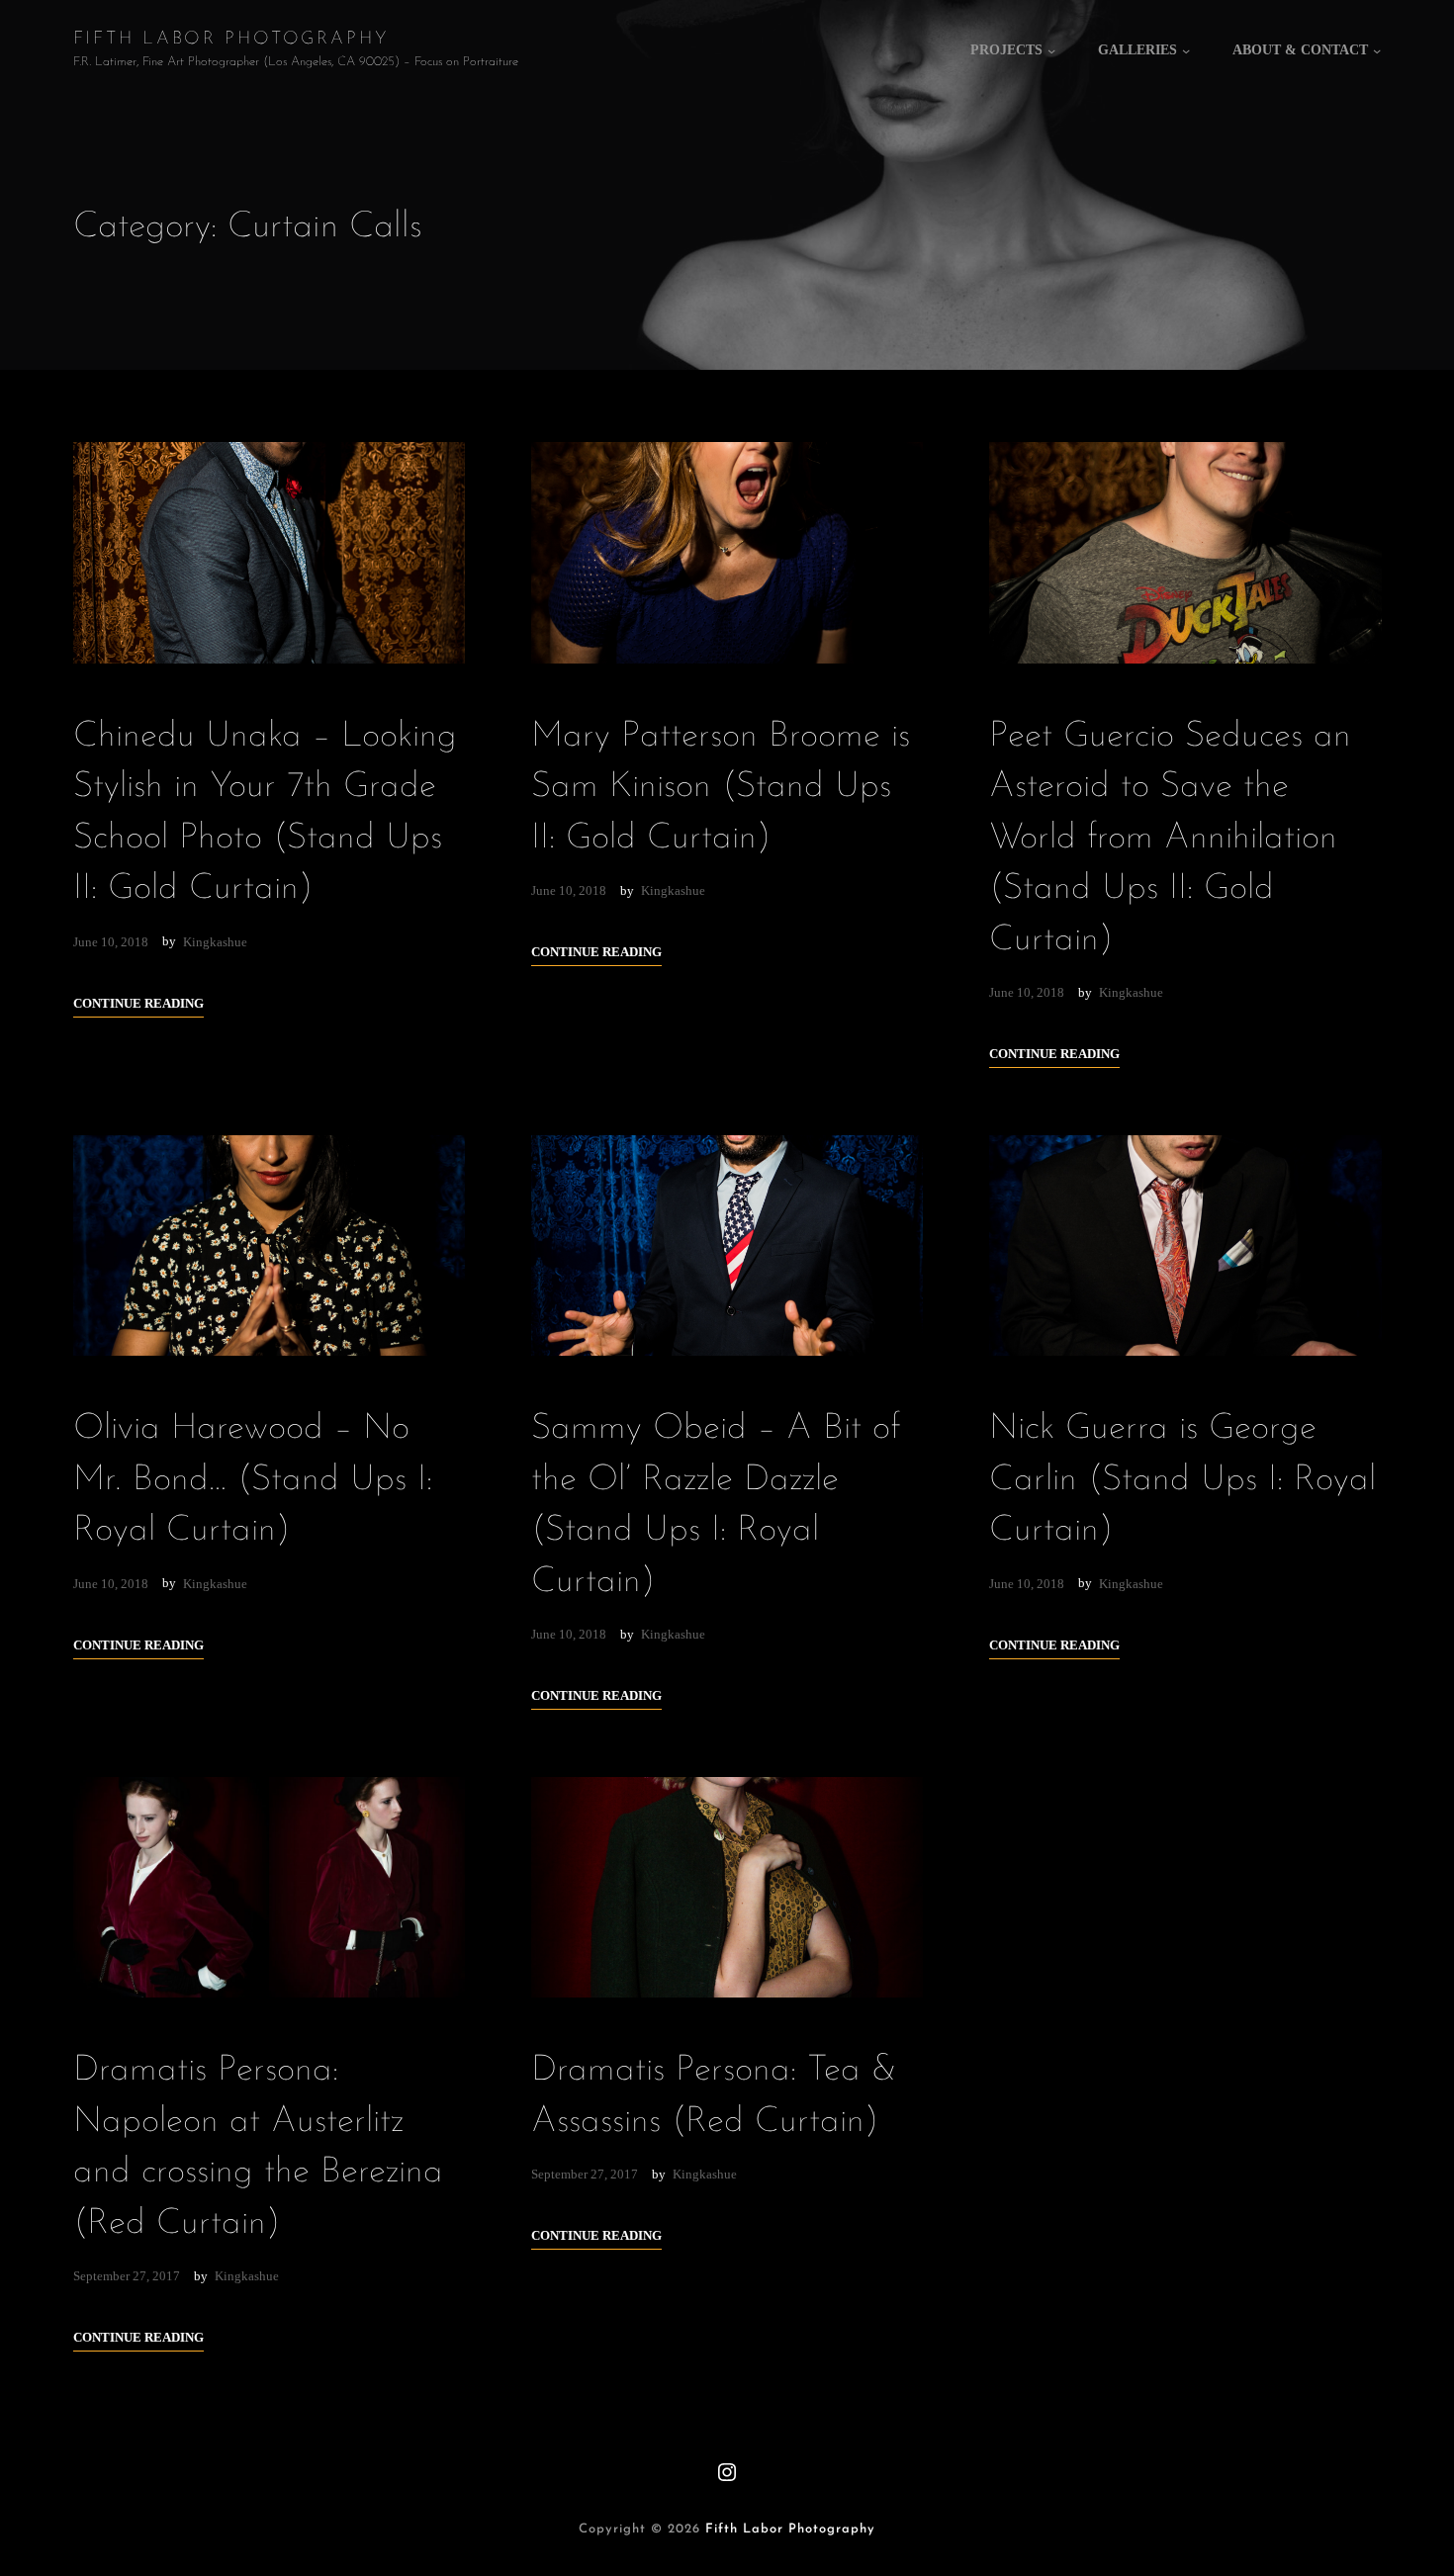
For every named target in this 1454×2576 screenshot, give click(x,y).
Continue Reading (138, 1003)
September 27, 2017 (127, 2276)
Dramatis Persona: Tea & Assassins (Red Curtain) (714, 2096)
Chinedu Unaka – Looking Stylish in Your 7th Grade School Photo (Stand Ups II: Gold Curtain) (265, 813)
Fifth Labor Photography (231, 40)
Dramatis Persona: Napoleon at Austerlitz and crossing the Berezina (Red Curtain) (258, 2147)
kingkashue (215, 942)
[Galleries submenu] (1186, 50)
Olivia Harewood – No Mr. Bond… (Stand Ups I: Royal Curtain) (253, 1480)
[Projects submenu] (1051, 50)
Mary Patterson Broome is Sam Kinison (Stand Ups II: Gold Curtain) (721, 788)
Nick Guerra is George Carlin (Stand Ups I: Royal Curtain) (1182, 1480)
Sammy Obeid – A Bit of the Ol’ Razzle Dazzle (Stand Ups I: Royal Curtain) (716, 1505)
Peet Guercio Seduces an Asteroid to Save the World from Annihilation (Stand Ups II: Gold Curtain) (1170, 839)
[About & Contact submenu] (1377, 50)
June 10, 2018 (111, 942)
